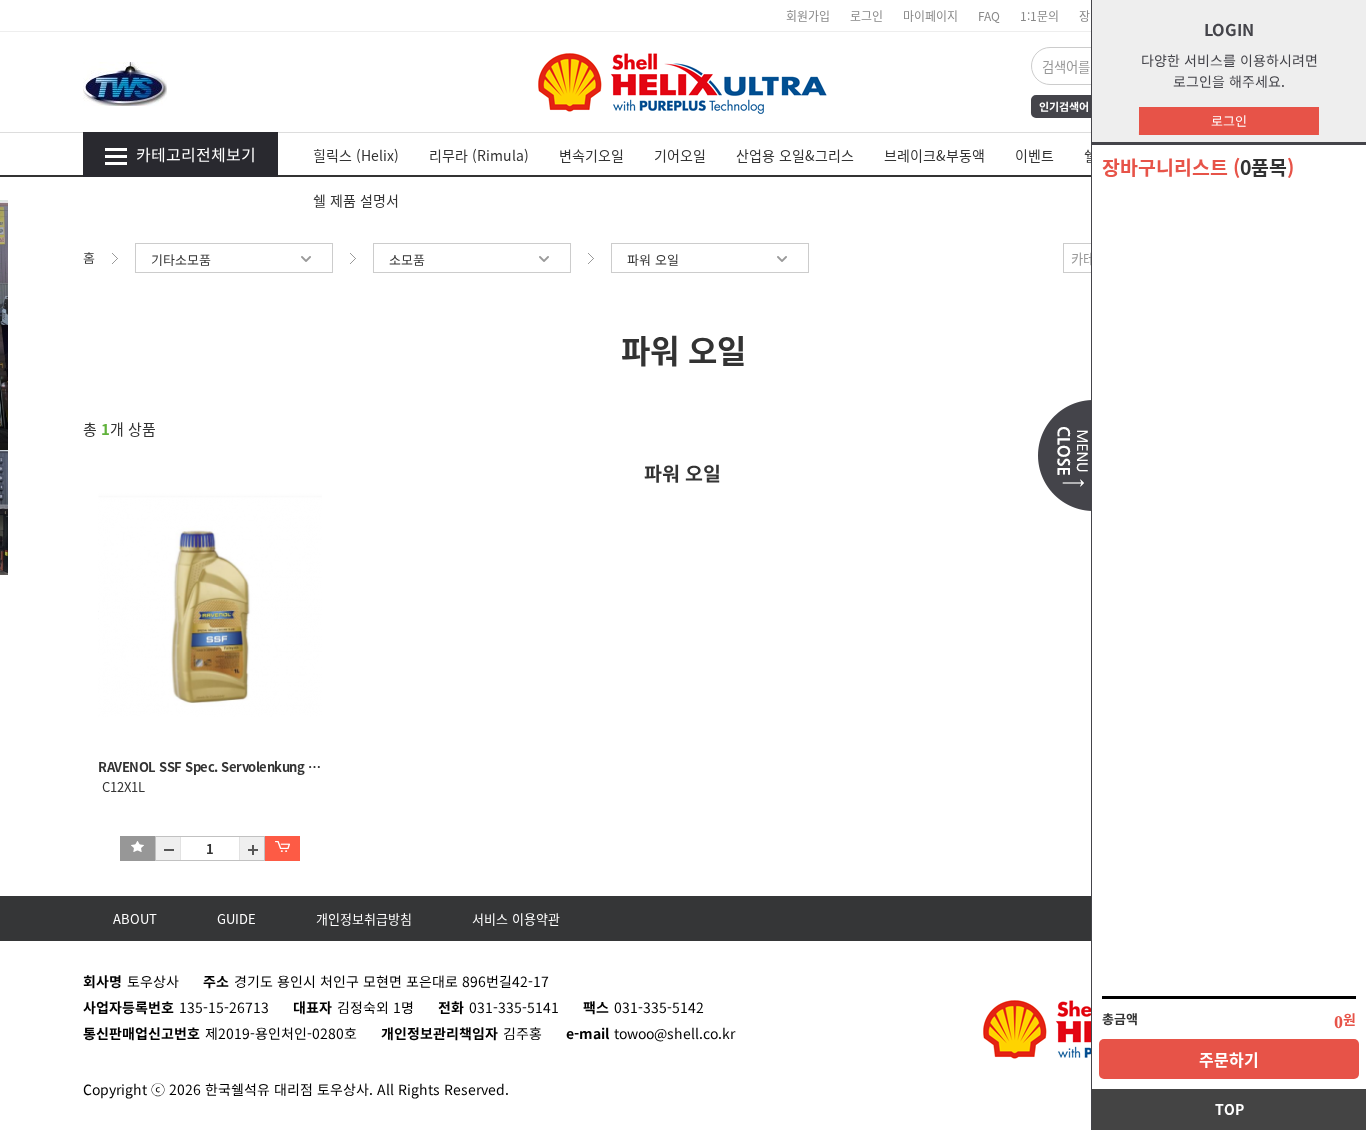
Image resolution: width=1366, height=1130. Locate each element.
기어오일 (680, 155)
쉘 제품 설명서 (356, 200)
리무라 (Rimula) (479, 155)
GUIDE (236, 918)
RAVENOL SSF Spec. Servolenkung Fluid (217, 766)
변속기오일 (591, 155)
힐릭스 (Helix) (356, 155)
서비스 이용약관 (516, 918)
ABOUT (135, 918)
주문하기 (1229, 1059)
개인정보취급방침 (364, 918)
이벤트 (1034, 155)
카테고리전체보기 (196, 154)
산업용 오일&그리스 (795, 155)
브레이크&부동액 (934, 155)
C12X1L (121, 786)
